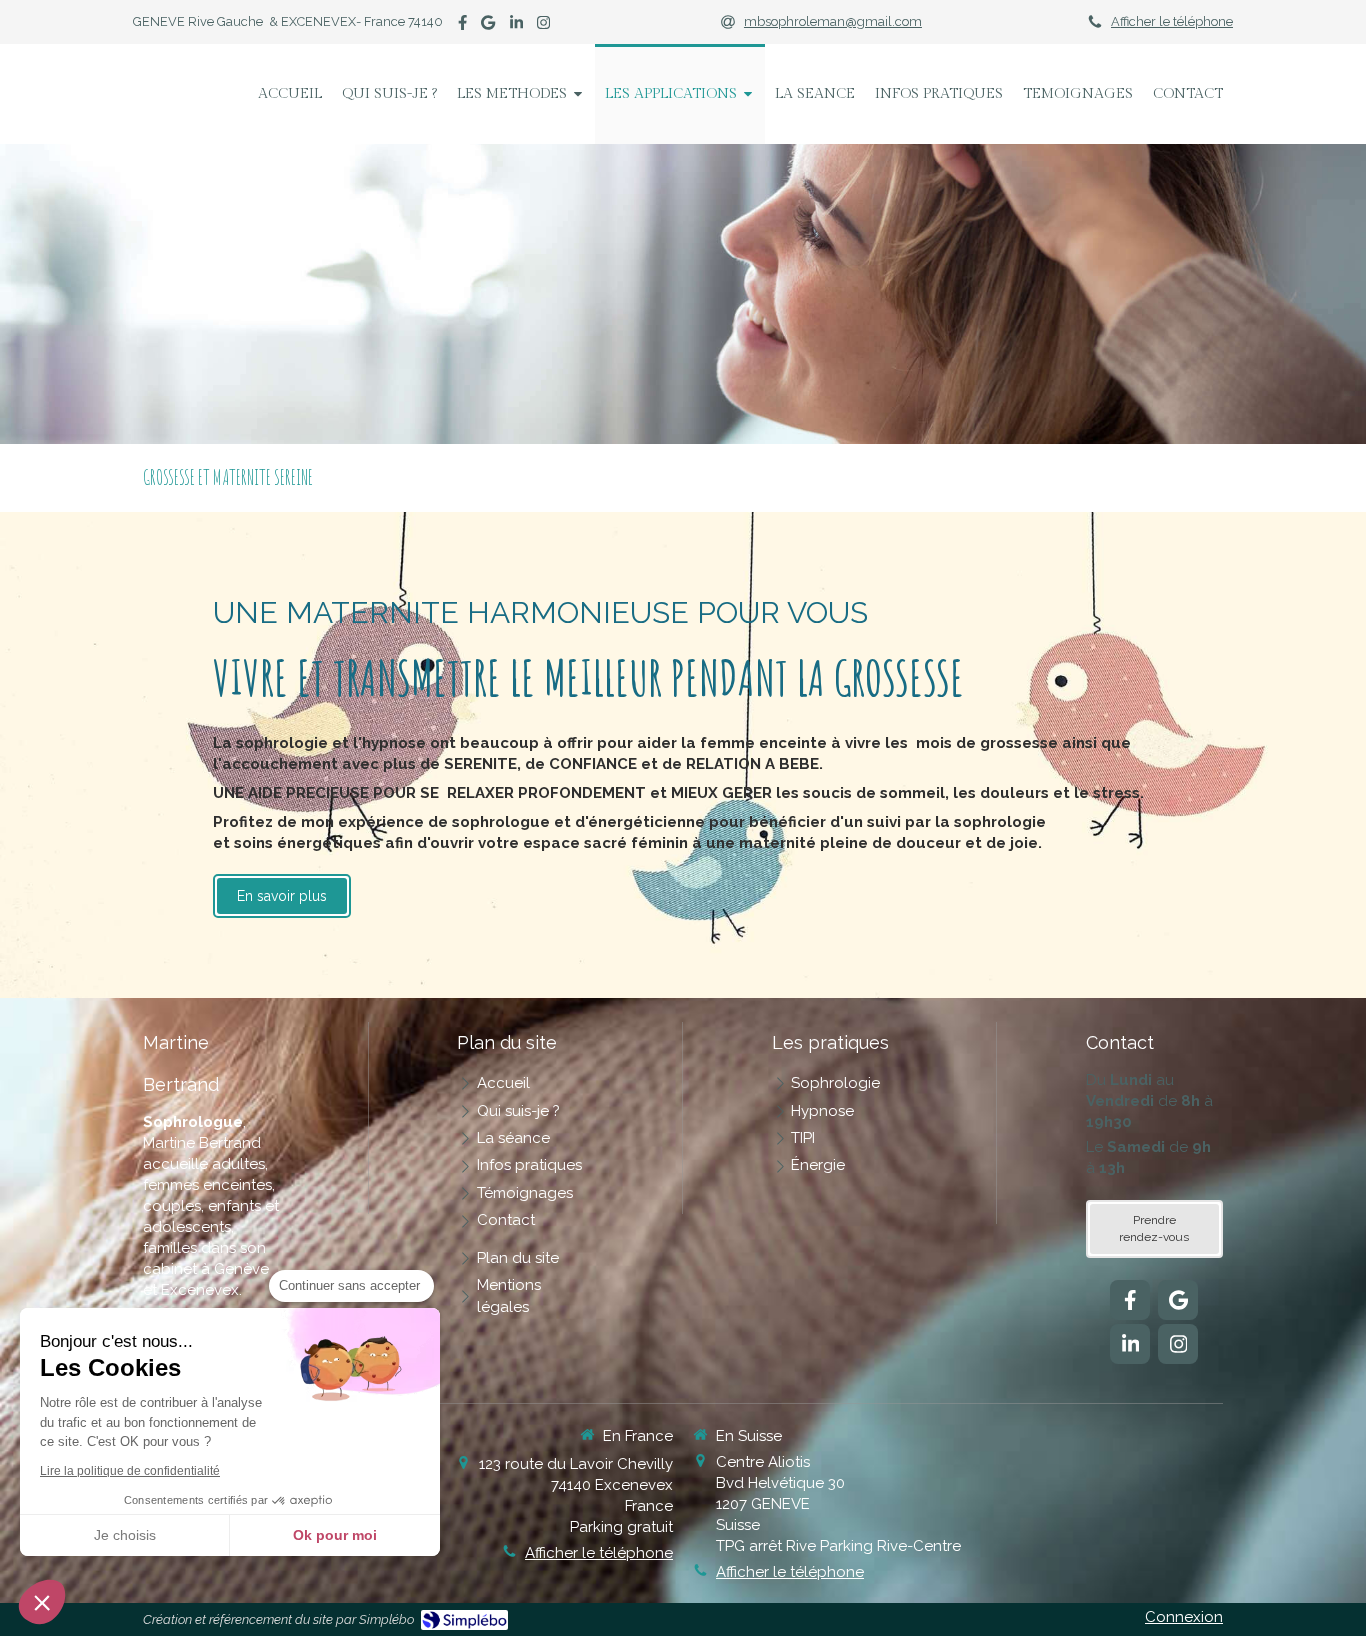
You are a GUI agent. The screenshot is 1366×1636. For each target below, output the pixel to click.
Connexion (1184, 1617)
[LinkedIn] (516, 26)
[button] (42, 1602)
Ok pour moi (335, 1535)
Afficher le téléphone (1172, 21)
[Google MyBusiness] (488, 26)
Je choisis (125, 1535)
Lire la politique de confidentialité (130, 1471)
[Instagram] (543, 26)
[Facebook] (462, 26)
